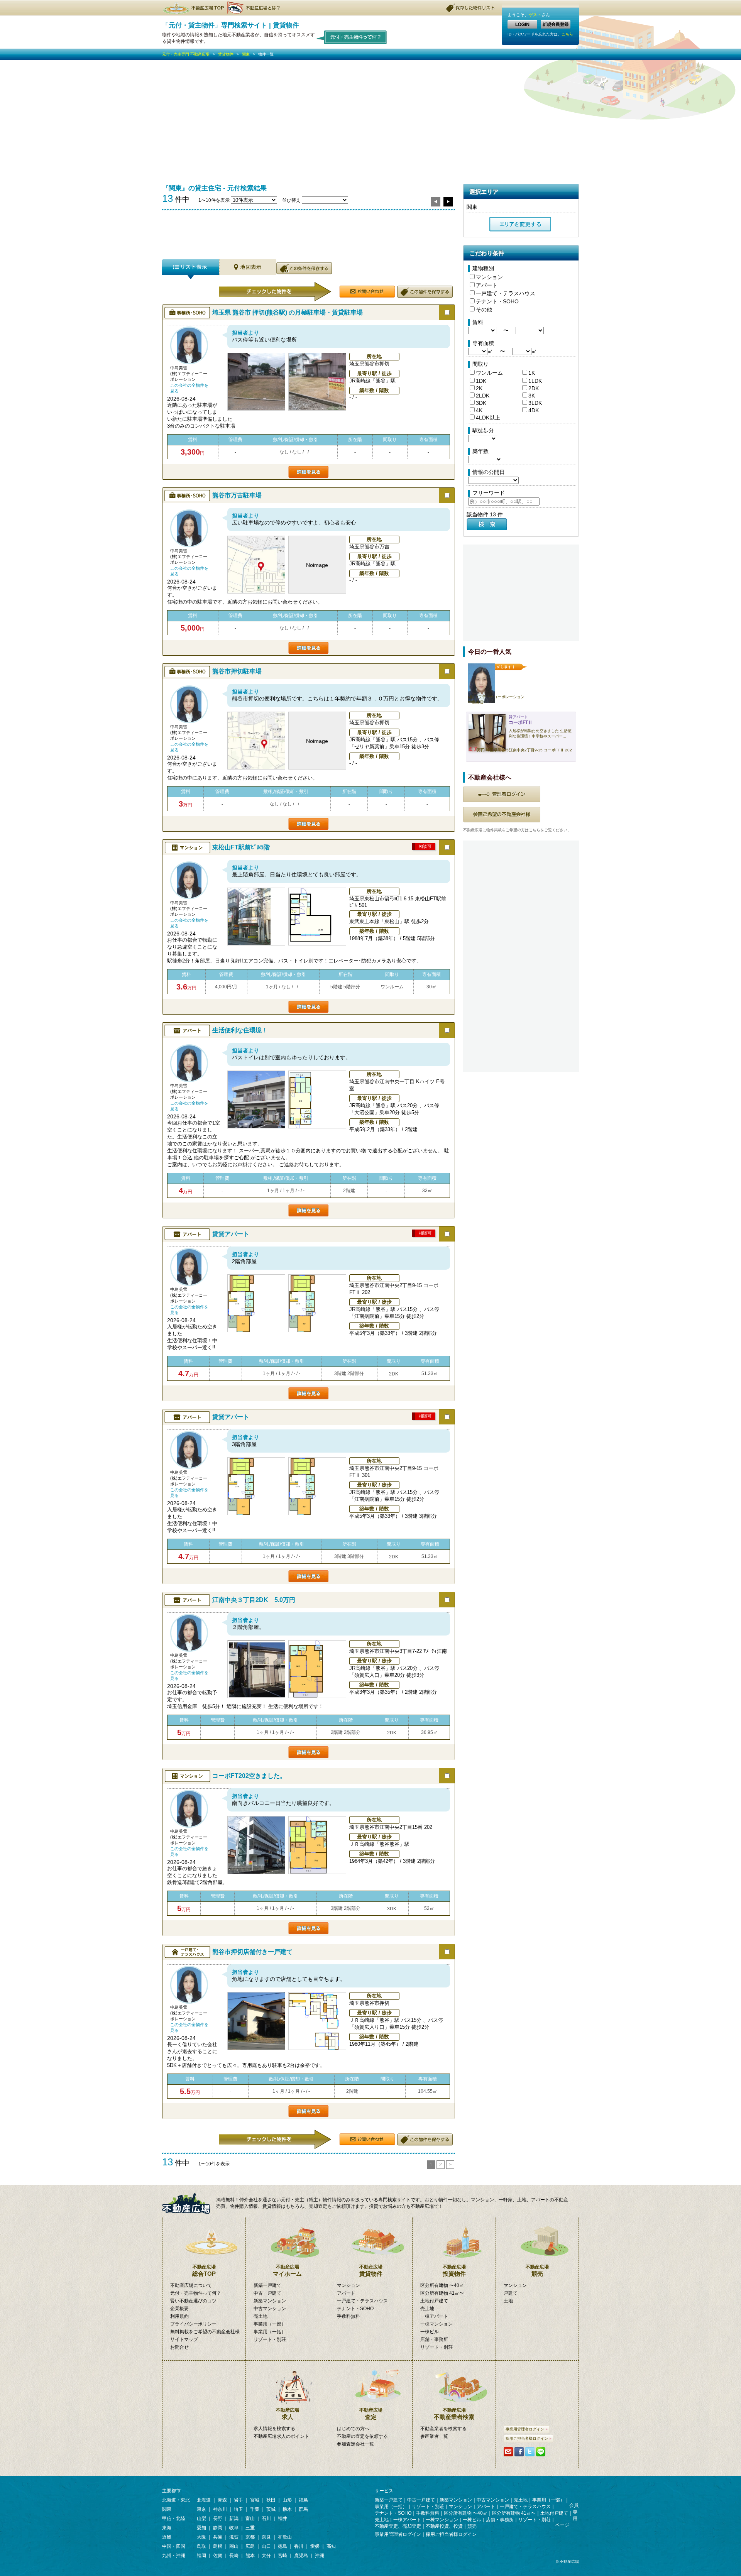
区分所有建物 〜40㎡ (442, 2285)
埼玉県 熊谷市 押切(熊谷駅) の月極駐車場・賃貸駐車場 (288, 312)
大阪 (201, 2537)
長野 (218, 2518)
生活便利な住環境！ (240, 1030)
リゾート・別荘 (270, 2339)
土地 (508, 2301)
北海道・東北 (176, 2500)
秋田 (271, 2500)
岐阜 (234, 2528)
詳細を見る (309, 472)
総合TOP (204, 2271)
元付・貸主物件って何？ (352, 37)
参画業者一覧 (434, 2436)
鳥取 (201, 2546)
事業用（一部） (270, 2324)
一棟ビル (430, 2332)
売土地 (261, 2316)
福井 (283, 2518)
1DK (481, 381)
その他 (484, 310)
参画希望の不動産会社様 (502, 815)
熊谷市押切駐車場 (237, 671)
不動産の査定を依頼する (362, 2436)
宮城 (255, 2500)
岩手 (239, 2500)
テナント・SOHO (497, 301)
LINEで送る (541, 2452)
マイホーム (287, 2271)
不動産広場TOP (193, 8)
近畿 (167, 2537)
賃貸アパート (231, 1234)
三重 (250, 2528)
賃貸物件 (226, 54)
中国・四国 (174, 2546)
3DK (481, 403)
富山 (250, 2518)
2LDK (483, 396)
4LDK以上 (488, 418)
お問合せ (179, 2347)
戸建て (511, 2293)
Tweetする (530, 2452)
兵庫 (218, 2537)
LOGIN (522, 24)
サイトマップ (184, 2339)
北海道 (204, 2500)
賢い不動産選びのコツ (193, 2301)
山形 (287, 2500)
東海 (167, 2528)
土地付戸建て (434, 2301)
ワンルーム (489, 373)
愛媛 (315, 2546)
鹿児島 (301, 2556)
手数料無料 (349, 2316)
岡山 (234, 2546)
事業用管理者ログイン (525, 2429)
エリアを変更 (520, 224)
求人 (288, 2414)
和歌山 (285, 2537)
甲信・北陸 (174, 2518)
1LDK (535, 381)
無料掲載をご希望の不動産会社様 (205, 2332)
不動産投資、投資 (444, 2526)
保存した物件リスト (471, 8)
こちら (567, 34)
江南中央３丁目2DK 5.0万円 (254, 1600)
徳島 (283, 2546)
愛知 (201, 2528)
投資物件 (454, 2271)
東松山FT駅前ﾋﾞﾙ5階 (241, 847)
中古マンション (270, 2309)
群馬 (303, 2509)
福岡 (201, 2556)
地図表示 (248, 269)
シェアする (519, 2452)
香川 (299, 2546)
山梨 (201, 2518)
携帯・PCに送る (508, 2452)
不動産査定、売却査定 (398, 2526)
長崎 (234, 2556)
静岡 (218, 2528)
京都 (250, 2537)
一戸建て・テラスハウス (506, 293)
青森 (222, 2500)
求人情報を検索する (274, 2429)
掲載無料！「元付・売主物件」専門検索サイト (189, 2203)
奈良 (266, 2537)
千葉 (255, 2509)
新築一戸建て (267, 2285)
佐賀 (218, 2556)
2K (479, 388)
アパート (487, 285)
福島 (303, 2500)
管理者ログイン (502, 794)
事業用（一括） (270, 2332)
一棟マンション (436, 2324)
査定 (371, 2414)
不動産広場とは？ (255, 8)
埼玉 (239, 2509)
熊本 (250, 2556)
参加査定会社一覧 (355, 2444)
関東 (246, 54)
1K (532, 373)
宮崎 (283, 2556)
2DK (534, 388)
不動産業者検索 (454, 2414)
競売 (537, 2271)
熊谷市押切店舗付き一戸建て (252, 1952)
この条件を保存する (304, 268)
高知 (331, 2546)
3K (532, 396)
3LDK (535, 403)
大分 (266, 2556)
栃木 (287, 2509)
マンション (489, 277)
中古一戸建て (267, 2293)
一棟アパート (434, 2316)
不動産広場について (191, 2285)
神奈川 (220, 2509)
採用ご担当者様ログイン (527, 2438)
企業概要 (179, 2309)
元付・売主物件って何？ (196, 2293)
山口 (266, 2546)
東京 (201, 2509)
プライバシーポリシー (193, 2324)
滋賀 (234, 2537)
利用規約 (179, 2316)
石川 (266, 2518)
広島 (250, 2546)
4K (479, 410)
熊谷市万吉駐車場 (237, 495)
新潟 (234, 2518)
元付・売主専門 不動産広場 (186, 54)
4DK (534, 410)
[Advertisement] (370, 118)
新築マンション (270, 2301)
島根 (218, 2546)
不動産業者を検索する (443, 2429)
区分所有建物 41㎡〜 (442, 2293)
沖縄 (320, 2556)
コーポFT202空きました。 (249, 1776)
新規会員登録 (556, 24)
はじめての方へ (353, 2429)
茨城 (271, 2509)
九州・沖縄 (174, 2556)
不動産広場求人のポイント (281, 2436)
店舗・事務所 (434, 2339)
